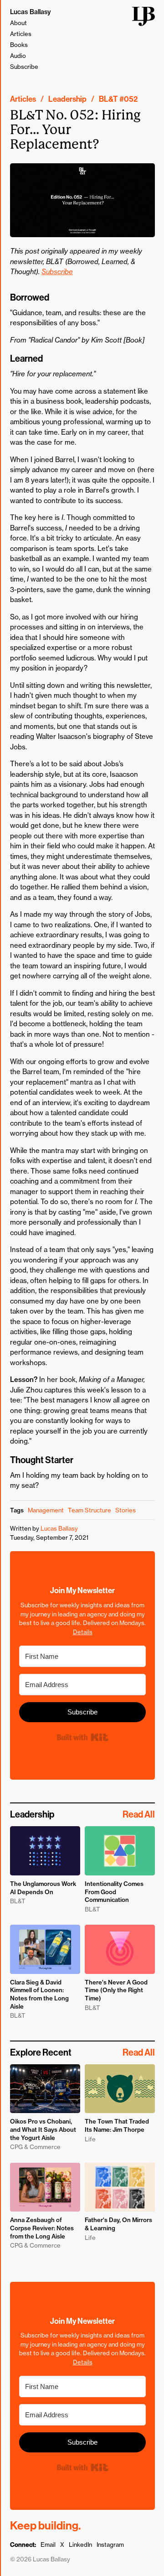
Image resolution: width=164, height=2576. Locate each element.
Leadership (67, 99)
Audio (18, 56)
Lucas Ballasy (31, 12)
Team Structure (90, 1510)
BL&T (108, 99)
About (18, 23)
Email (48, 2545)
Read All (139, 1814)
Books (19, 45)
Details (83, 1632)
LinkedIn (80, 2545)
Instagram (110, 2545)
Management (46, 1510)
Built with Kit (82, 1737)
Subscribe (24, 67)
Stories (126, 1510)
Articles (21, 34)
